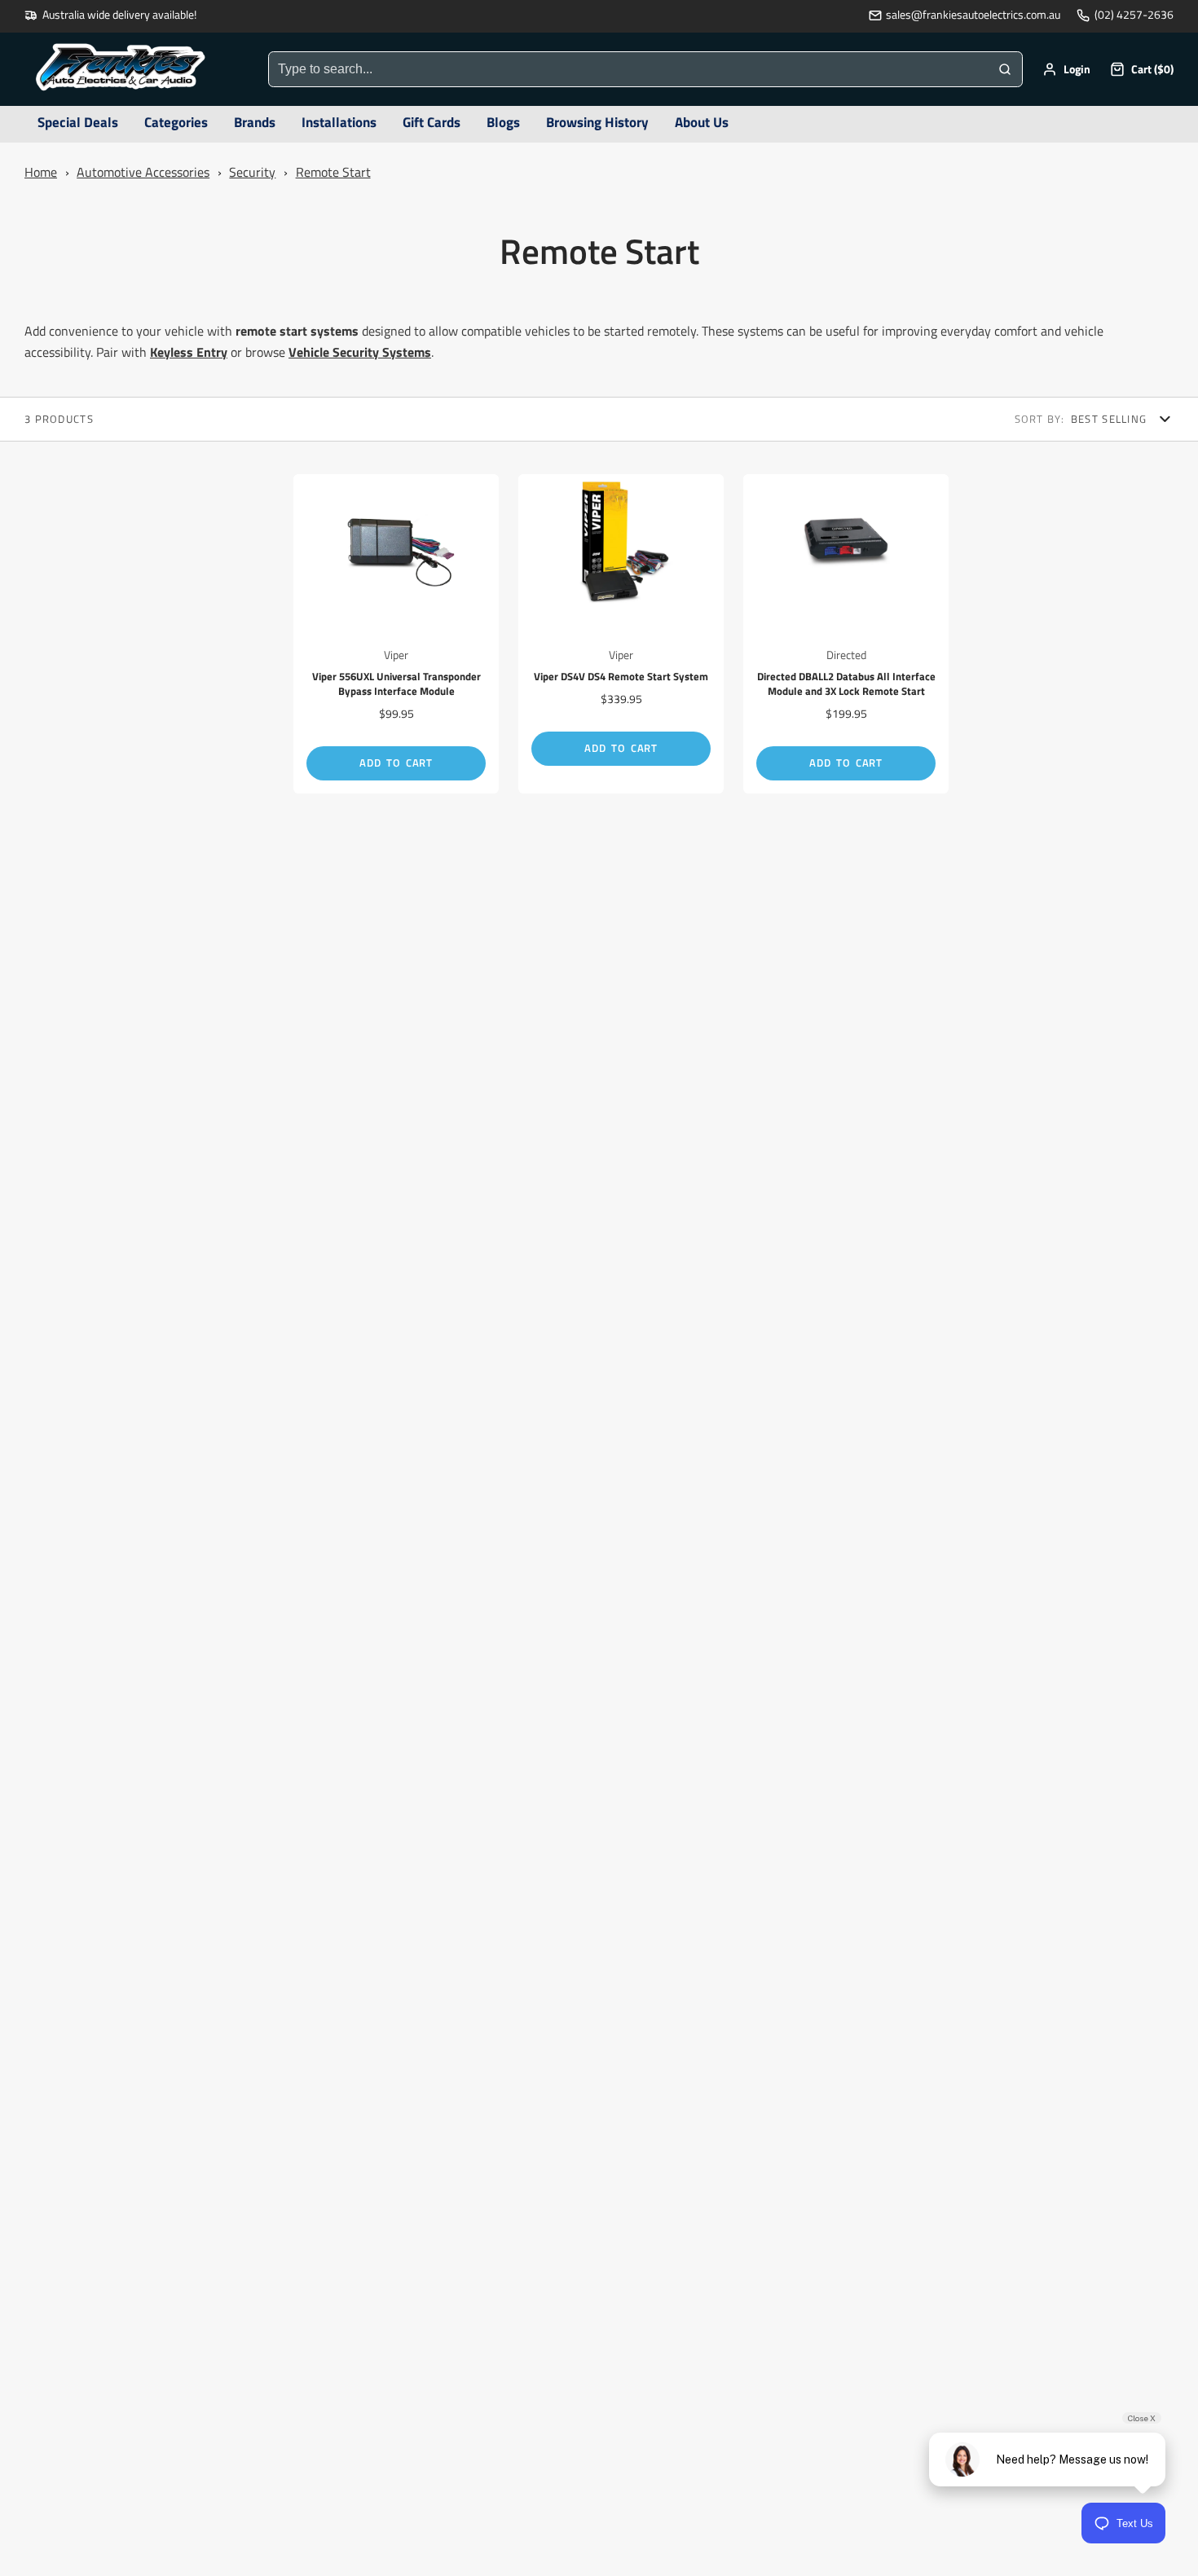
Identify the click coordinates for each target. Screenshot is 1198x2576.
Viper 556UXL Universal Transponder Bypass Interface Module (396, 634)
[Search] (1005, 69)
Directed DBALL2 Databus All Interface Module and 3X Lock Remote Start (846, 634)
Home (41, 172)
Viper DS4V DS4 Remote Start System (621, 634)
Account (1066, 69)
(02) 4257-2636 (1134, 15)
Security (252, 172)
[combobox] (628, 69)
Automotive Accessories (143, 172)
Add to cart (396, 763)
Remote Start (333, 172)
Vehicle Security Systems (360, 352)
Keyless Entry (189, 352)
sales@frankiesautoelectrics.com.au (973, 15)
